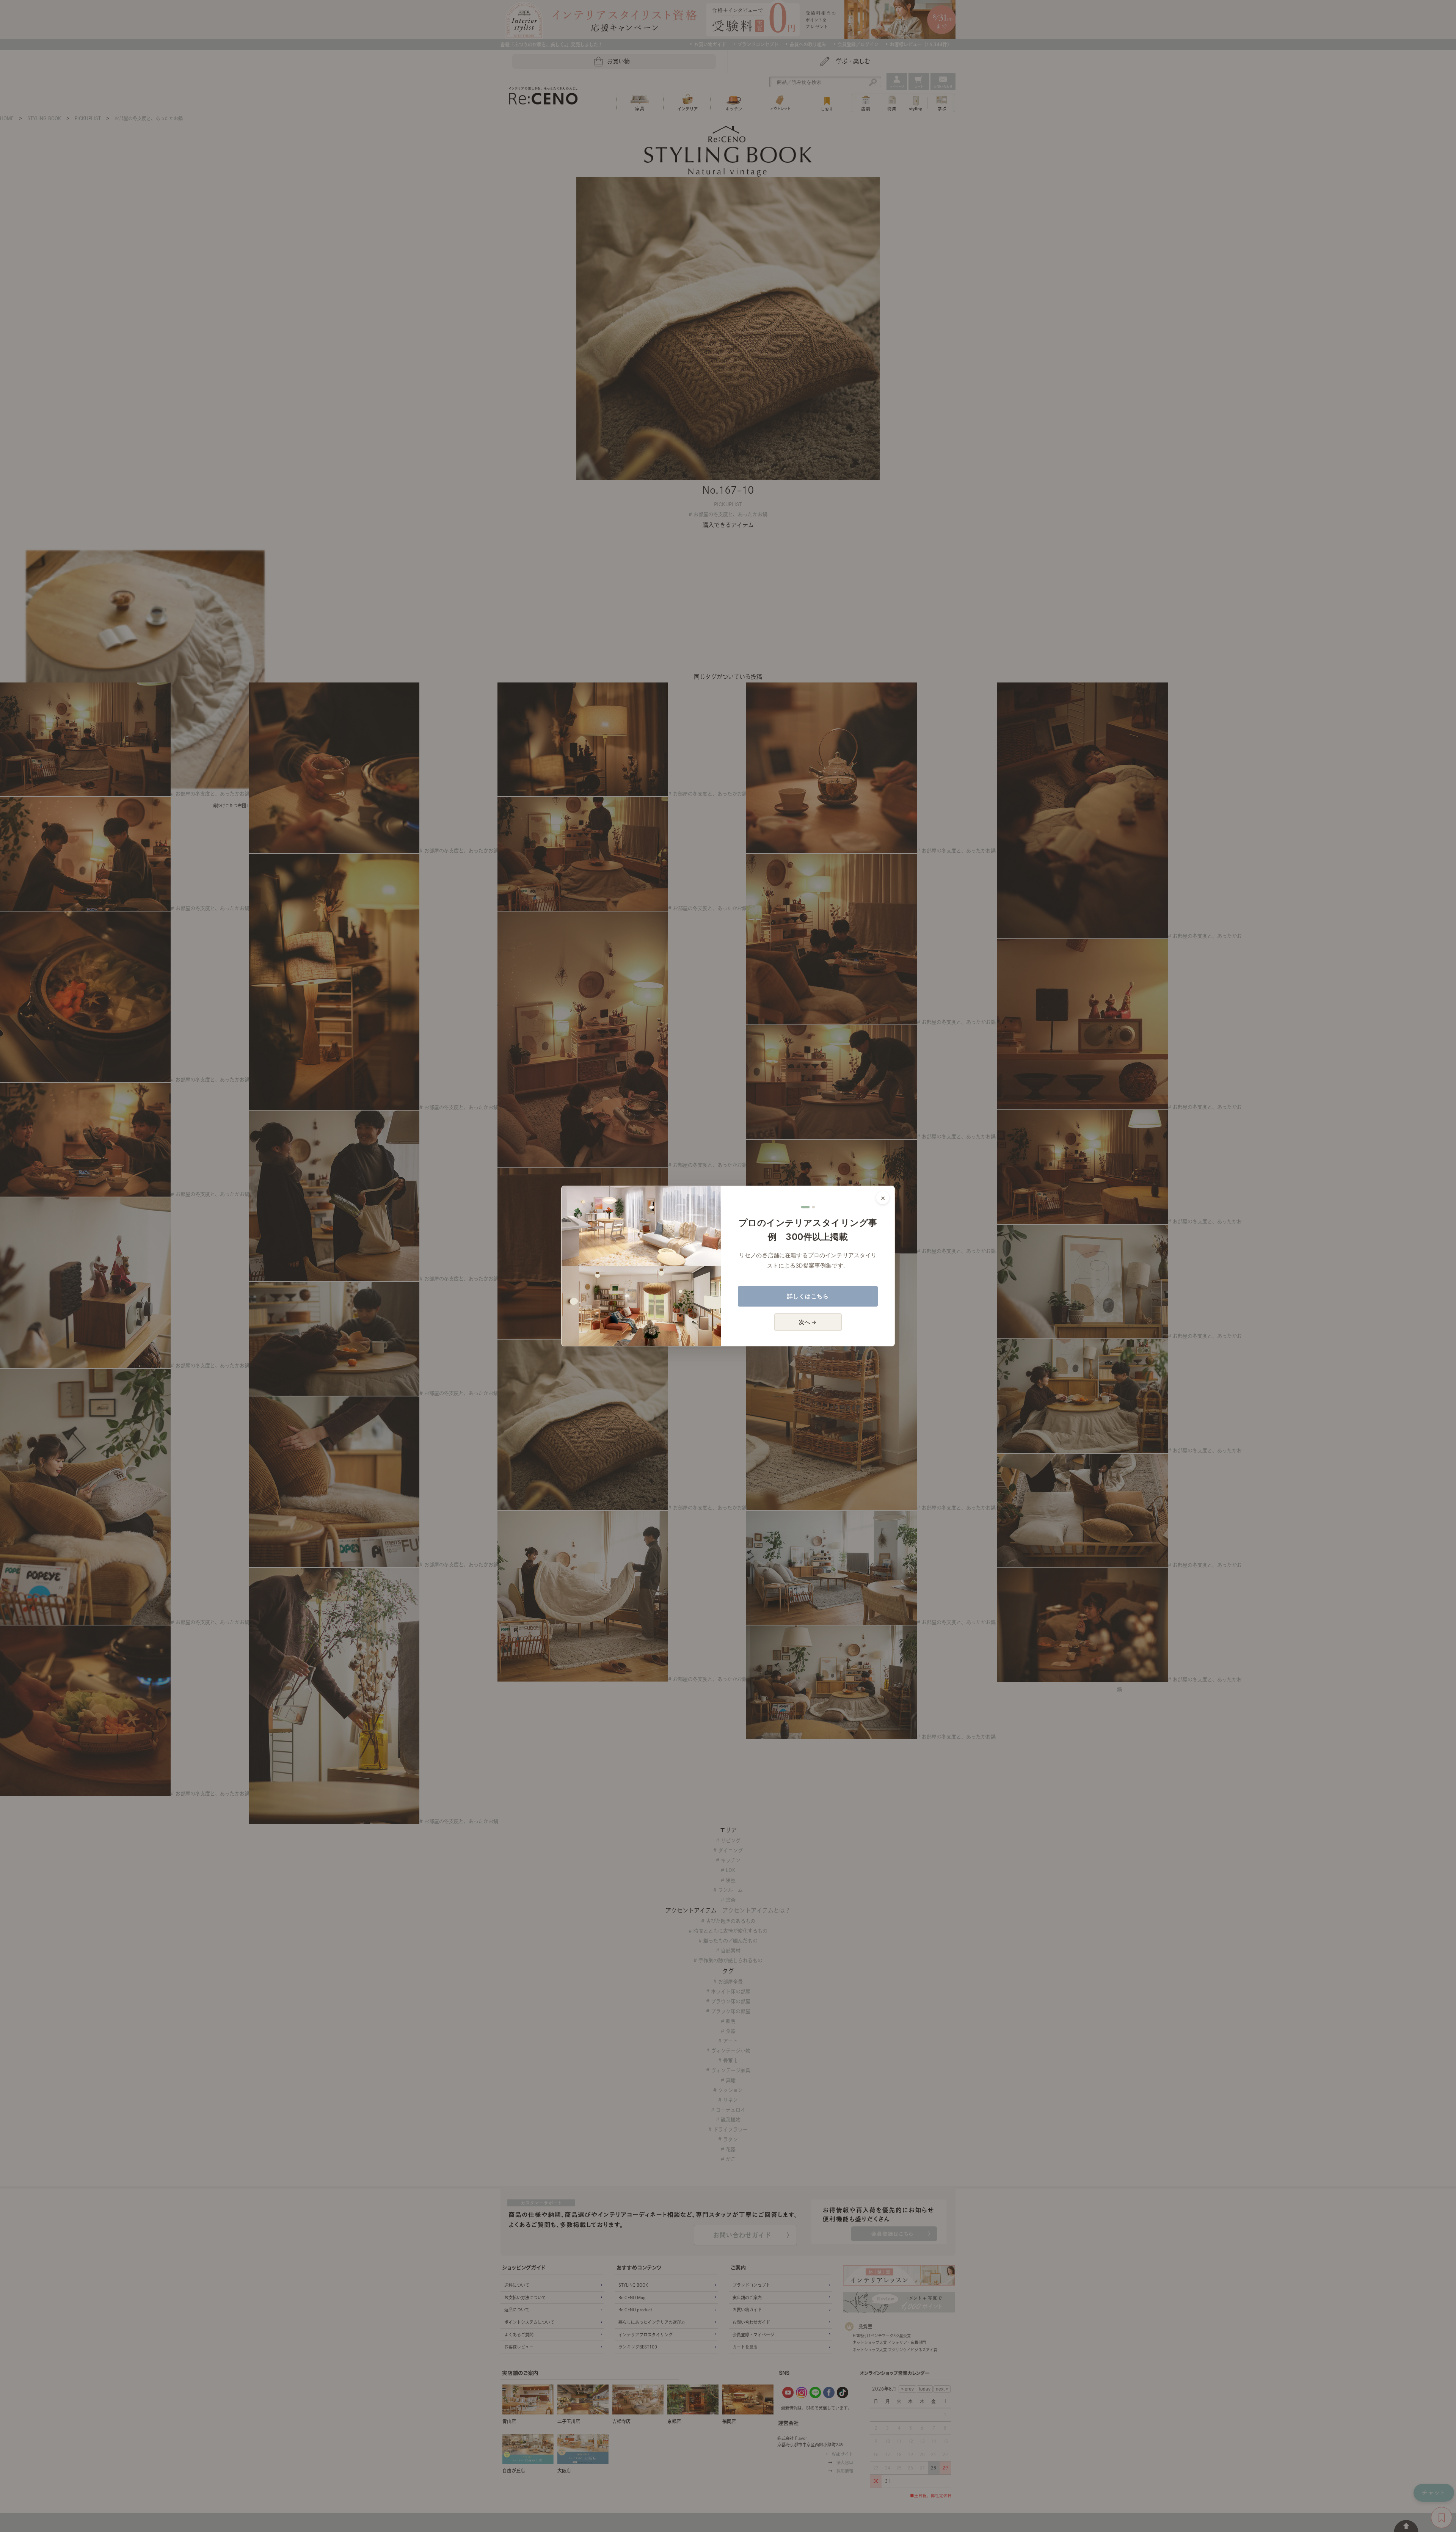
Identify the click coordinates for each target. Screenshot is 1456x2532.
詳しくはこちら (808, 1296)
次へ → (808, 1322)
